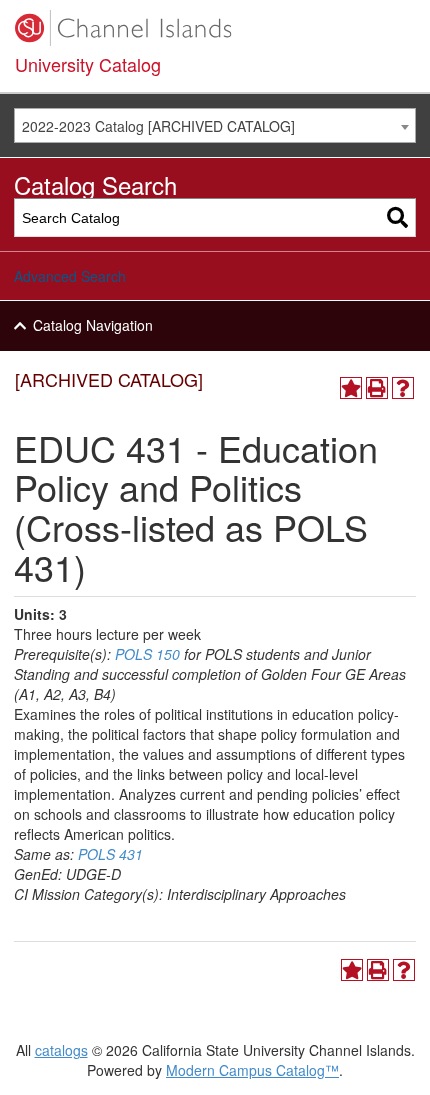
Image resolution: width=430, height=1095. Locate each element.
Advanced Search (70, 276)
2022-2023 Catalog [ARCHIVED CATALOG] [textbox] (158, 126)
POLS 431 (110, 854)
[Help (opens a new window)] (403, 388)
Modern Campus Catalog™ (252, 1070)
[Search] (397, 217)
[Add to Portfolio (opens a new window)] (351, 388)
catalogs (61, 1050)
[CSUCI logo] (215, 28)
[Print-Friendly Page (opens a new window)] (377, 388)
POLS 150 (147, 654)
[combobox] (215, 125)
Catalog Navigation (93, 325)
